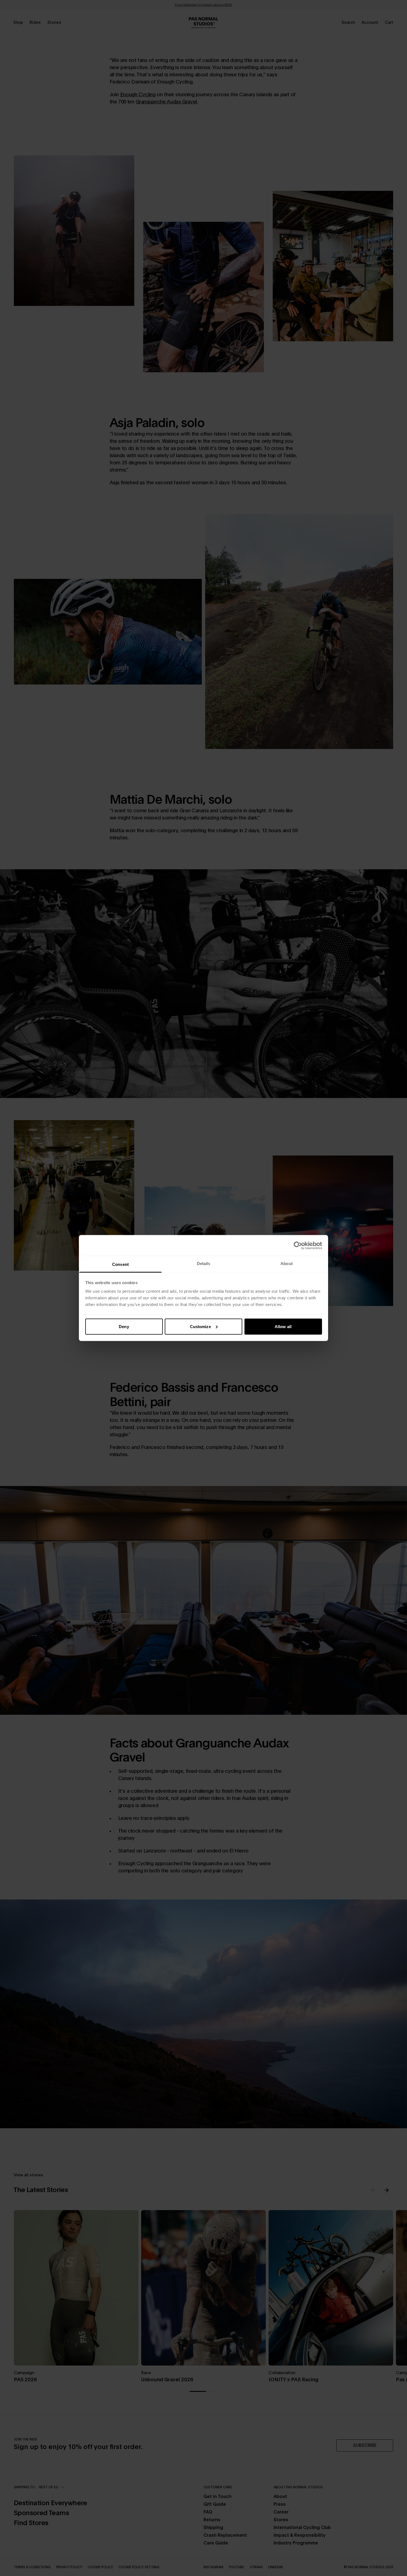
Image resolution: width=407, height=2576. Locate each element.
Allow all (283, 1326)
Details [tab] (204, 1264)
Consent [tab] (120, 1264)
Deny (124, 1326)
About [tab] (287, 1264)
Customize (200, 1326)
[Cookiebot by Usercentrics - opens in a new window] (298, 1245)
